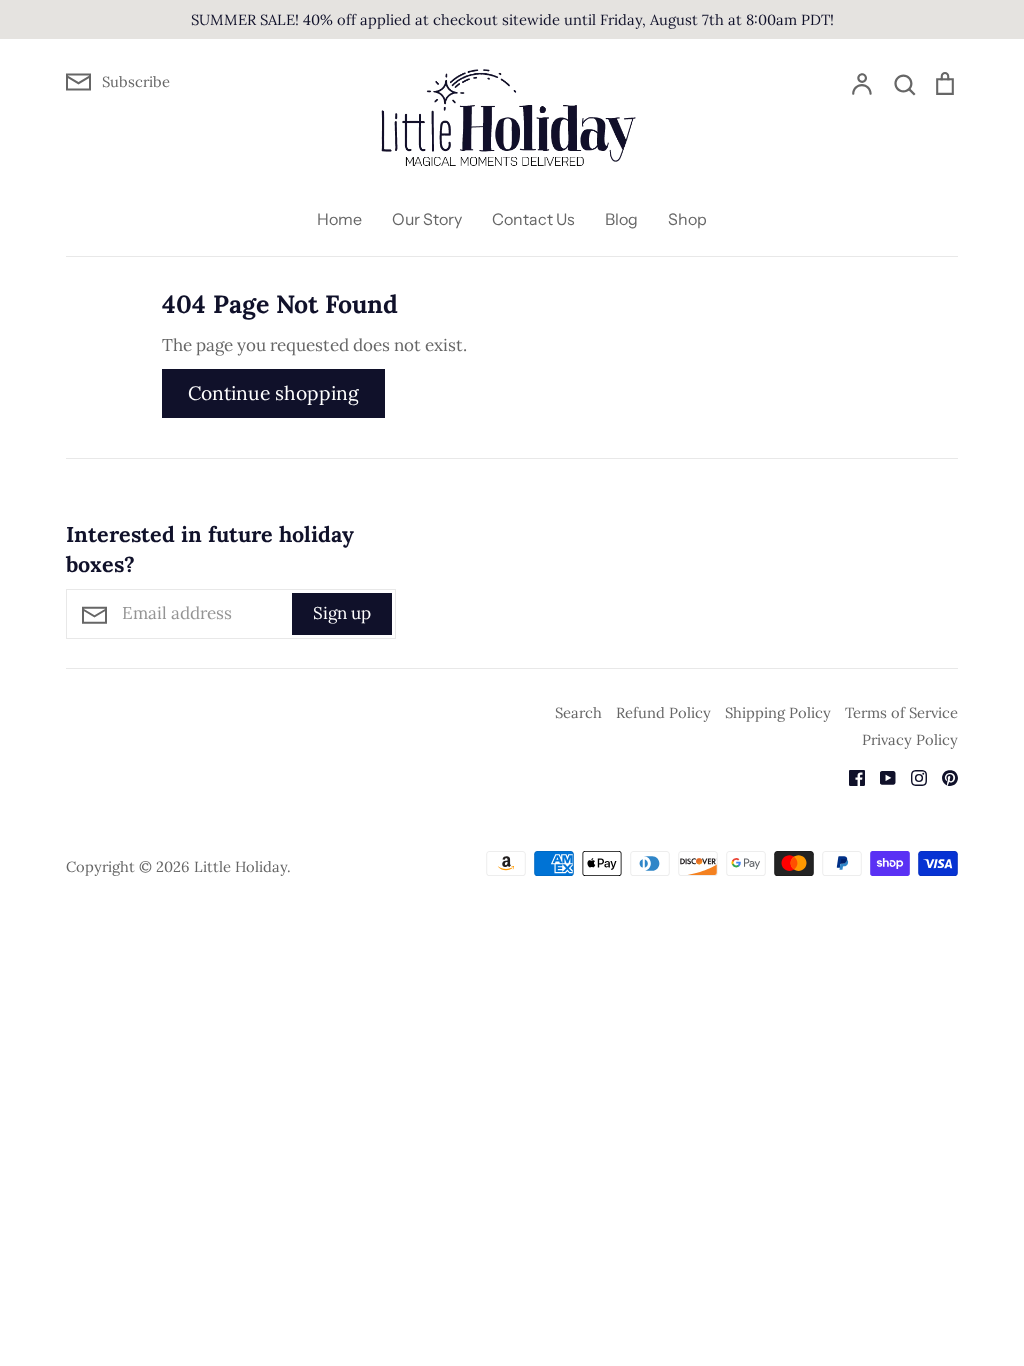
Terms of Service (901, 712)
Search (578, 712)
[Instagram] (911, 776)
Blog (621, 219)
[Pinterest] (942, 776)
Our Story (427, 219)
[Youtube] (880, 776)
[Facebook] (849, 776)
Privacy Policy (910, 739)
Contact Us (533, 219)
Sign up (342, 613)
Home (339, 219)
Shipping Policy (778, 712)
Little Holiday (240, 866)
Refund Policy (663, 712)
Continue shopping (273, 393)
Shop (687, 219)
